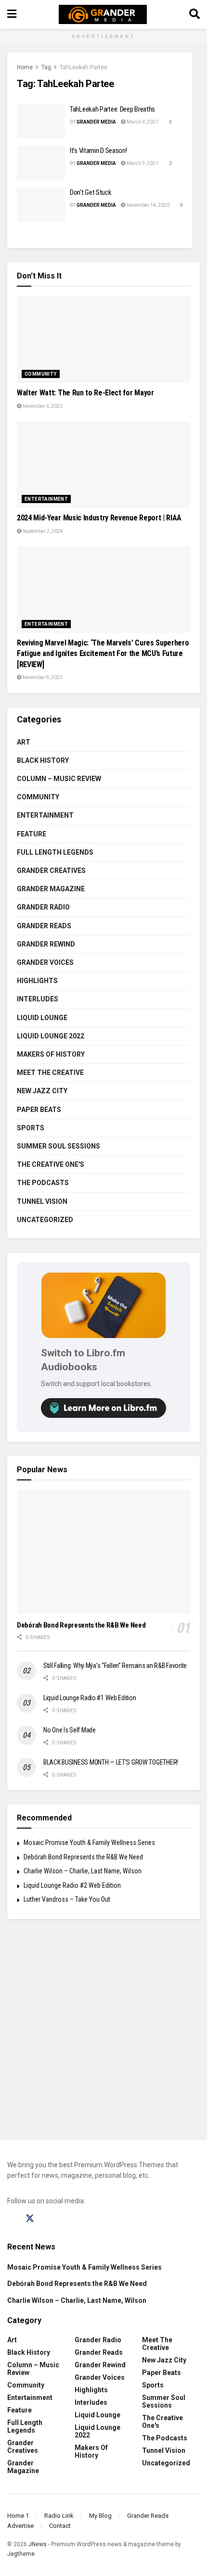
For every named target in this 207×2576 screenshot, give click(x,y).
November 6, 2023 (42, 406)
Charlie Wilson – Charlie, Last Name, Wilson (83, 1871)
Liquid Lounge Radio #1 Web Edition (90, 1698)
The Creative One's (51, 1164)
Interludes (38, 999)
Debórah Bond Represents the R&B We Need (81, 1625)
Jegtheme (21, 2554)
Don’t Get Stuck (91, 192)
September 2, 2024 (42, 531)
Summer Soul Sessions (58, 1146)
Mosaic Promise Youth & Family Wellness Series (89, 1843)
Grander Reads (44, 926)
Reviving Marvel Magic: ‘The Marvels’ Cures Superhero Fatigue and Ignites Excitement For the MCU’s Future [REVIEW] (103, 654)
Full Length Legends (55, 852)
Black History (43, 760)
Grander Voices (45, 962)
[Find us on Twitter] (30, 2219)
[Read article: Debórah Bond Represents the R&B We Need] (103, 1552)
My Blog (100, 2516)
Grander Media (96, 122)
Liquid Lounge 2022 (51, 1036)
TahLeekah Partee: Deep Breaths (112, 109)
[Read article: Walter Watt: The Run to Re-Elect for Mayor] (103, 340)
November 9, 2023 (42, 677)
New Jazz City (42, 1091)
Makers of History (51, 1054)
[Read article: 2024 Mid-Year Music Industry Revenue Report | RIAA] (103, 465)
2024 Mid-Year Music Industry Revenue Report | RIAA (99, 518)
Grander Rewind (46, 944)
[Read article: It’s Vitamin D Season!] (41, 163)
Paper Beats (39, 1110)
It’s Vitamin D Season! (98, 151)
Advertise (20, 2526)
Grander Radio (43, 907)
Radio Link (59, 2516)
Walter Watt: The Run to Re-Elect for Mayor (85, 393)
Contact (60, 2526)
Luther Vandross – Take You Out (67, 1899)
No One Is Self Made (70, 1730)
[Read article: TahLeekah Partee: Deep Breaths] (41, 122)
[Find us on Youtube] (66, 2219)
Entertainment (46, 499)
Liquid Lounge (42, 1018)
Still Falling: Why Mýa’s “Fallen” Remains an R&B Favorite (115, 1666)
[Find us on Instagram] (48, 2219)
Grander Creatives (51, 871)
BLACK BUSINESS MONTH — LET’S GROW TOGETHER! (111, 1762)
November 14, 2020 (148, 205)
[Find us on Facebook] (12, 2219)
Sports (31, 1128)
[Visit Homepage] (103, 14)
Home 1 (18, 2516)
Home (25, 67)
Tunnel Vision (42, 1201)
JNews (38, 2544)
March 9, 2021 (142, 122)
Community (41, 374)
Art (24, 742)
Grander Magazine (51, 889)
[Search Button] (194, 14)
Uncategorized (45, 1220)
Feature (32, 834)
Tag (46, 67)
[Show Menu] (12, 14)
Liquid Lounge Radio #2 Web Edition (72, 1885)
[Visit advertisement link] (103, 2037)
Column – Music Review (59, 779)
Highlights (37, 981)
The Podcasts (43, 1183)
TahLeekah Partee (84, 67)
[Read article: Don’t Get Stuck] (41, 205)
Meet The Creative (50, 1073)
